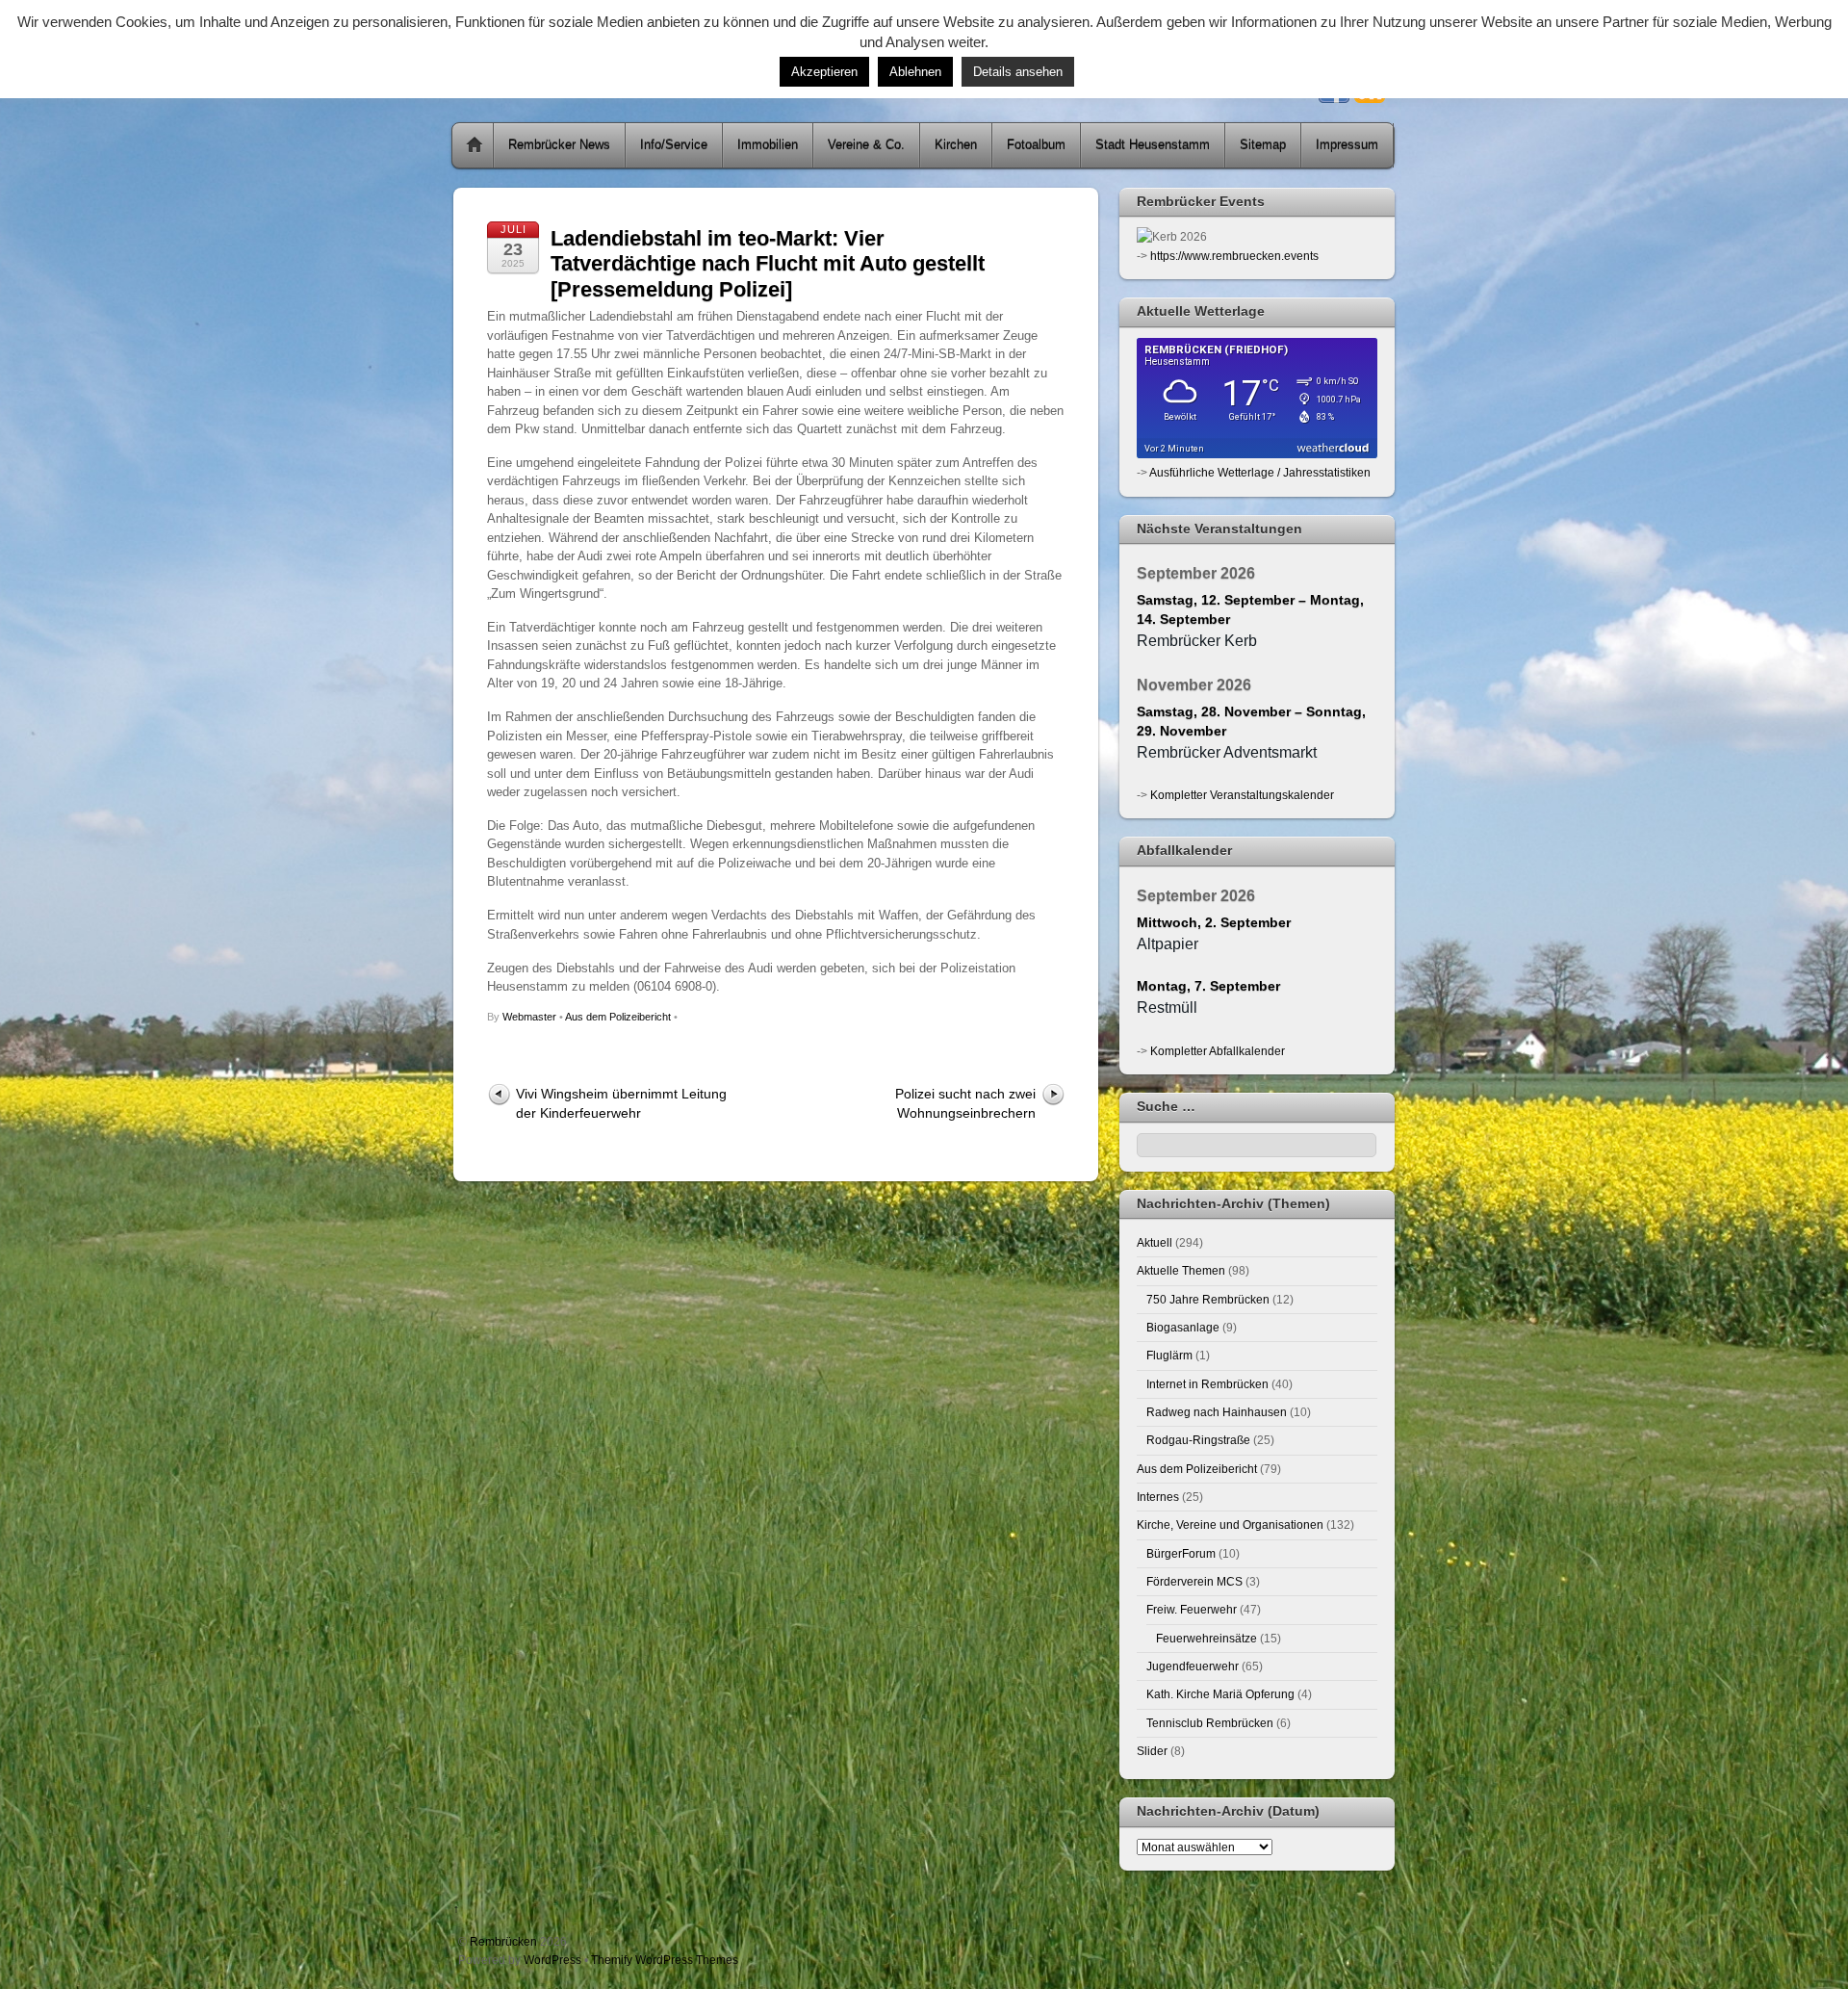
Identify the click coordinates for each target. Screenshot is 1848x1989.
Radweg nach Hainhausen (1217, 1412)
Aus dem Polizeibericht (618, 1017)
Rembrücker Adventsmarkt (1227, 752)
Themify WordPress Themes (665, 1960)
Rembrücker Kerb (1197, 641)
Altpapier (1168, 944)
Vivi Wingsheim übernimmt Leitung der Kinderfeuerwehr (621, 1103)
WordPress (552, 1960)
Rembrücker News (559, 145)
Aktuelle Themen (1181, 1270)
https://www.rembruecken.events (1234, 256)
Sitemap (1263, 145)
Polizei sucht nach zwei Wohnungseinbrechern (965, 1103)
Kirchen (956, 145)
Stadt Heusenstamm (1153, 145)
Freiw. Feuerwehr (1192, 1609)
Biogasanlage (1183, 1327)
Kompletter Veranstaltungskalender (1242, 795)
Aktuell (1155, 1242)
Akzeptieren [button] (824, 72)
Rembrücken (503, 1941)
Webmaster (529, 1017)
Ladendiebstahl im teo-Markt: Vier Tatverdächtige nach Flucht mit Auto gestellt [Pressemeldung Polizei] (768, 264)
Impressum (1347, 145)
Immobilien (768, 145)
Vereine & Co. (866, 145)
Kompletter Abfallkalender (1218, 1051)
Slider (1152, 1751)
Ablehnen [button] (915, 72)
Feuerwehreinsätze (1206, 1638)
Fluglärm (1169, 1355)
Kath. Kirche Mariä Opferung (1220, 1694)
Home (475, 145)
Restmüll (1167, 1007)
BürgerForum (1181, 1553)
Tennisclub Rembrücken (1210, 1723)
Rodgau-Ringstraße (1198, 1440)
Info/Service (674, 145)
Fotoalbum (1036, 145)
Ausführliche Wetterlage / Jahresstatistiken (1260, 472)
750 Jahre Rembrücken (1208, 1299)
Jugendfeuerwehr (1193, 1666)
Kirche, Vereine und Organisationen (1230, 1524)
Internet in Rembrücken (1207, 1384)
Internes (1158, 1497)
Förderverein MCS (1194, 1581)
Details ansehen (1018, 72)
